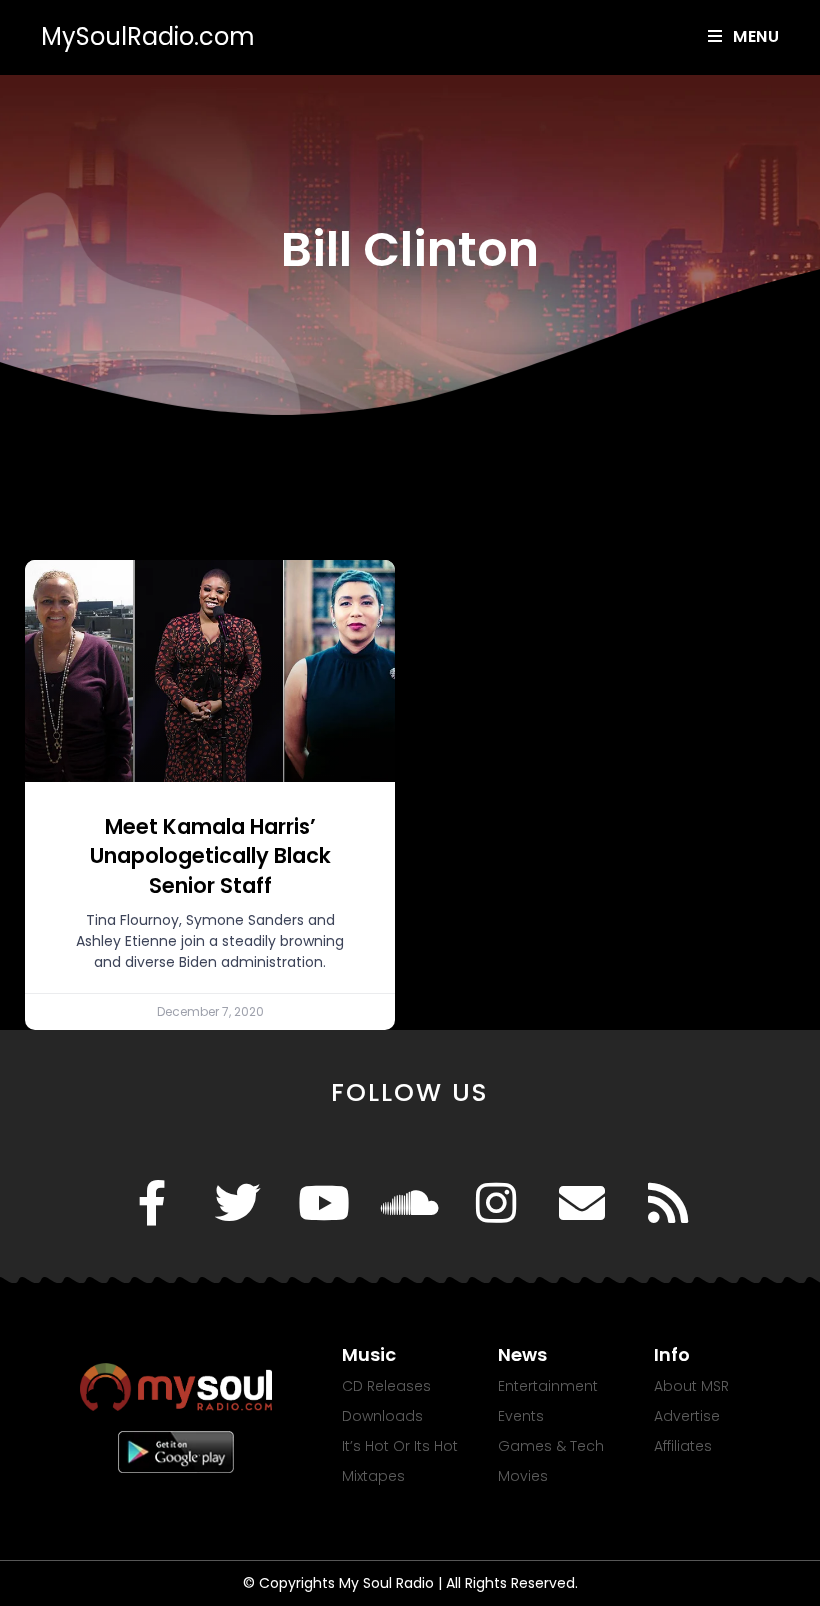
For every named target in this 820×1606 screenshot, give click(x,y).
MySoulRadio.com (148, 36)
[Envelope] (582, 1203)
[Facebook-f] (152, 1203)
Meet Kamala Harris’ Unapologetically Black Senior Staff (210, 856)
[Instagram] (496, 1203)
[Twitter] (238, 1203)
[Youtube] (324, 1203)
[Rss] (668, 1203)
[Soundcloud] (410, 1203)
